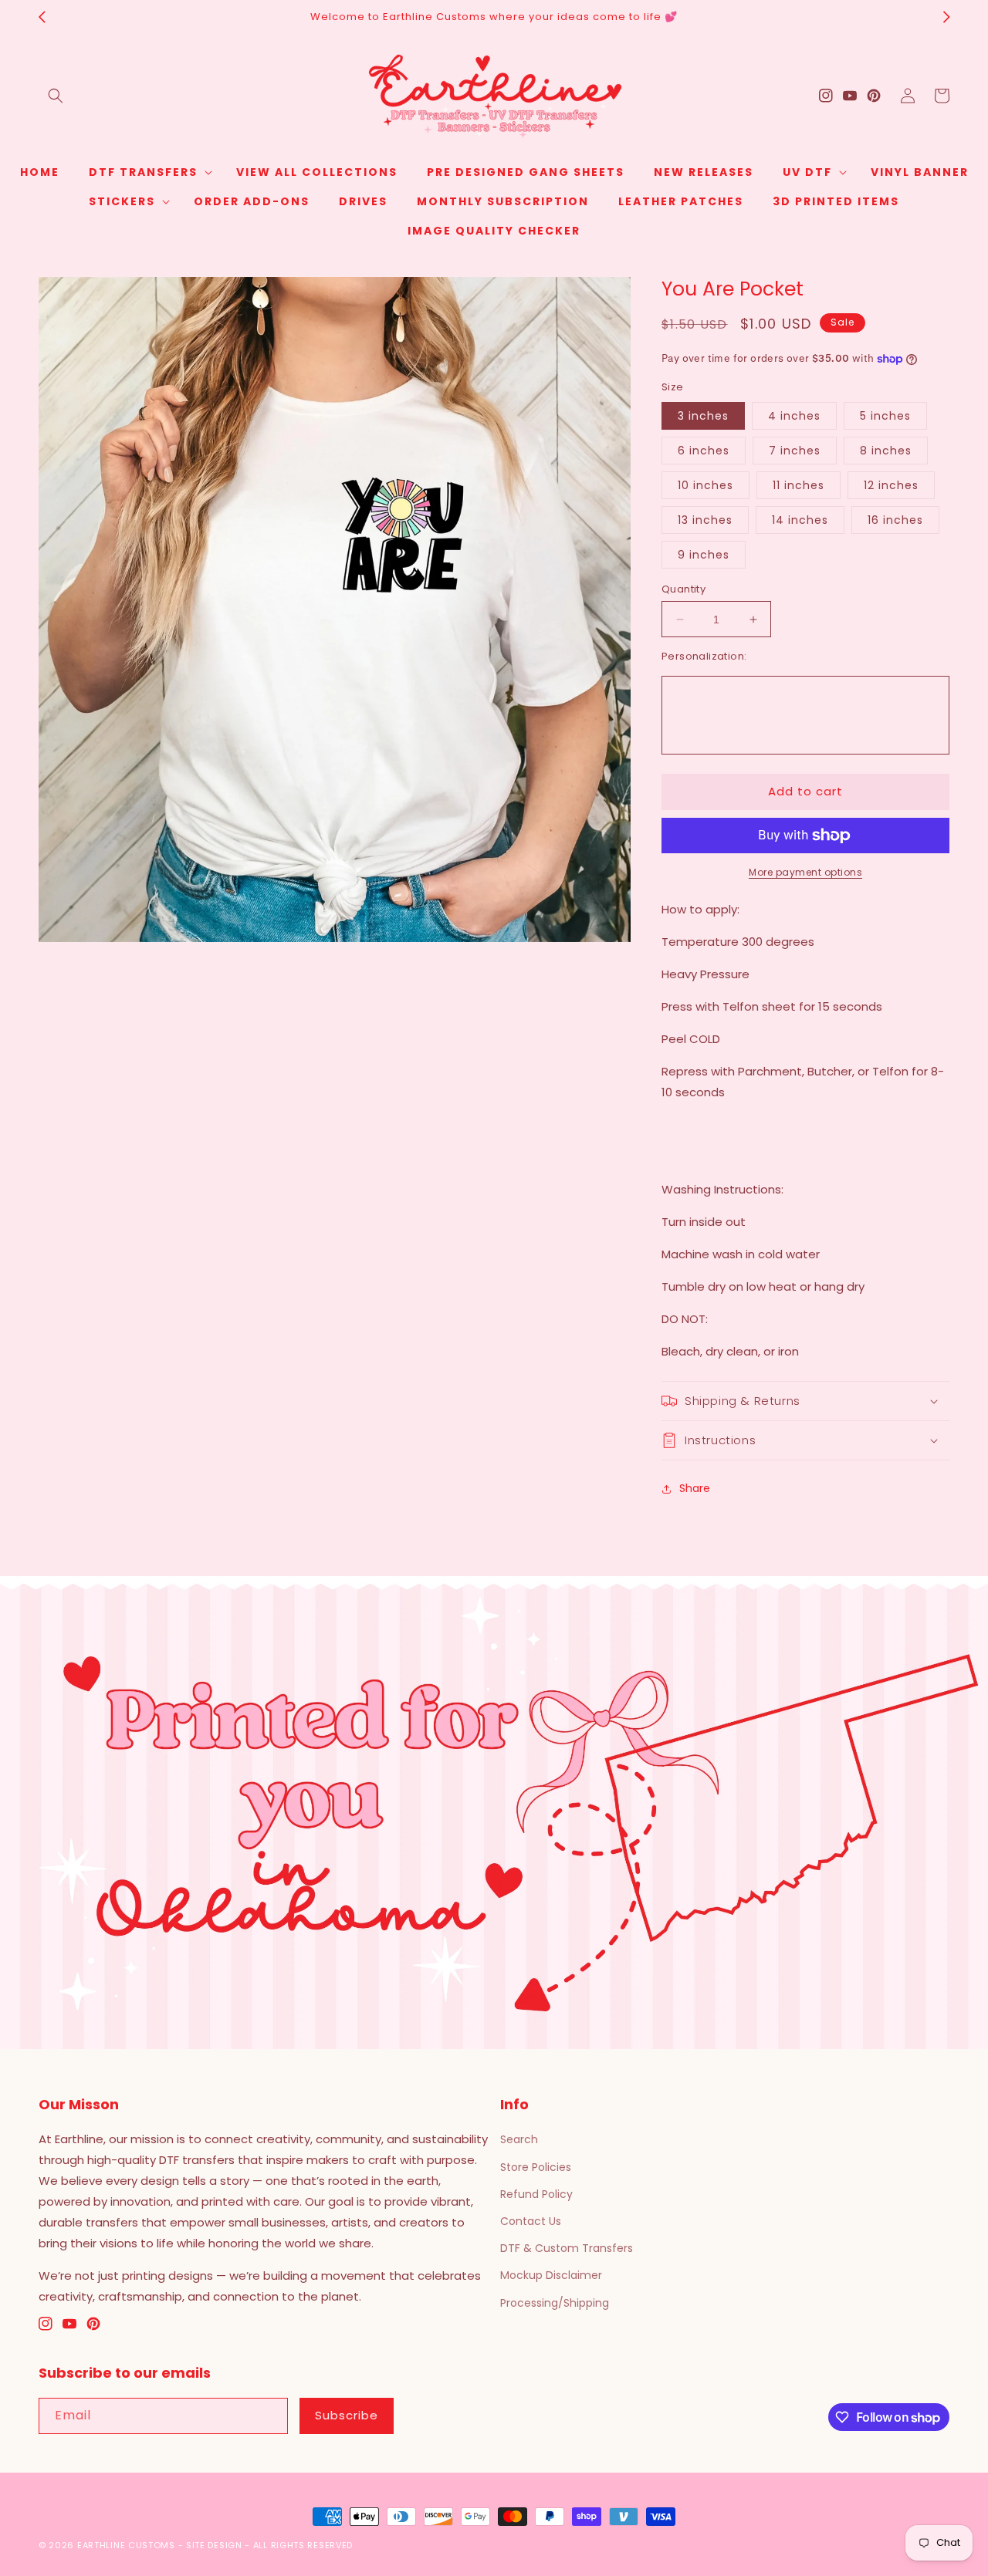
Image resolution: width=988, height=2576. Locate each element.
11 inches (799, 485)
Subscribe (347, 2415)
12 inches (891, 485)
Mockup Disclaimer (551, 2275)
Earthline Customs (126, 2545)
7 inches (795, 451)
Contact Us (531, 2221)
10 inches (705, 485)
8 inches (886, 451)
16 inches (895, 520)
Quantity (683, 589)
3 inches (703, 416)
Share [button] (695, 1488)
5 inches (885, 416)
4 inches (794, 416)
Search (519, 2139)
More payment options (805, 872)
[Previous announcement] (42, 17)
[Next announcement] (946, 17)
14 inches (800, 520)
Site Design (214, 2545)
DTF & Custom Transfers (567, 2248)
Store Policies (536, 2167)
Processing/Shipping (555, 2303)
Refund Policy (536, 2194)
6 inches (704, 451)
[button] (56, 96)
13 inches (705, 520)
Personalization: (704, 656)
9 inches (704, 555)
